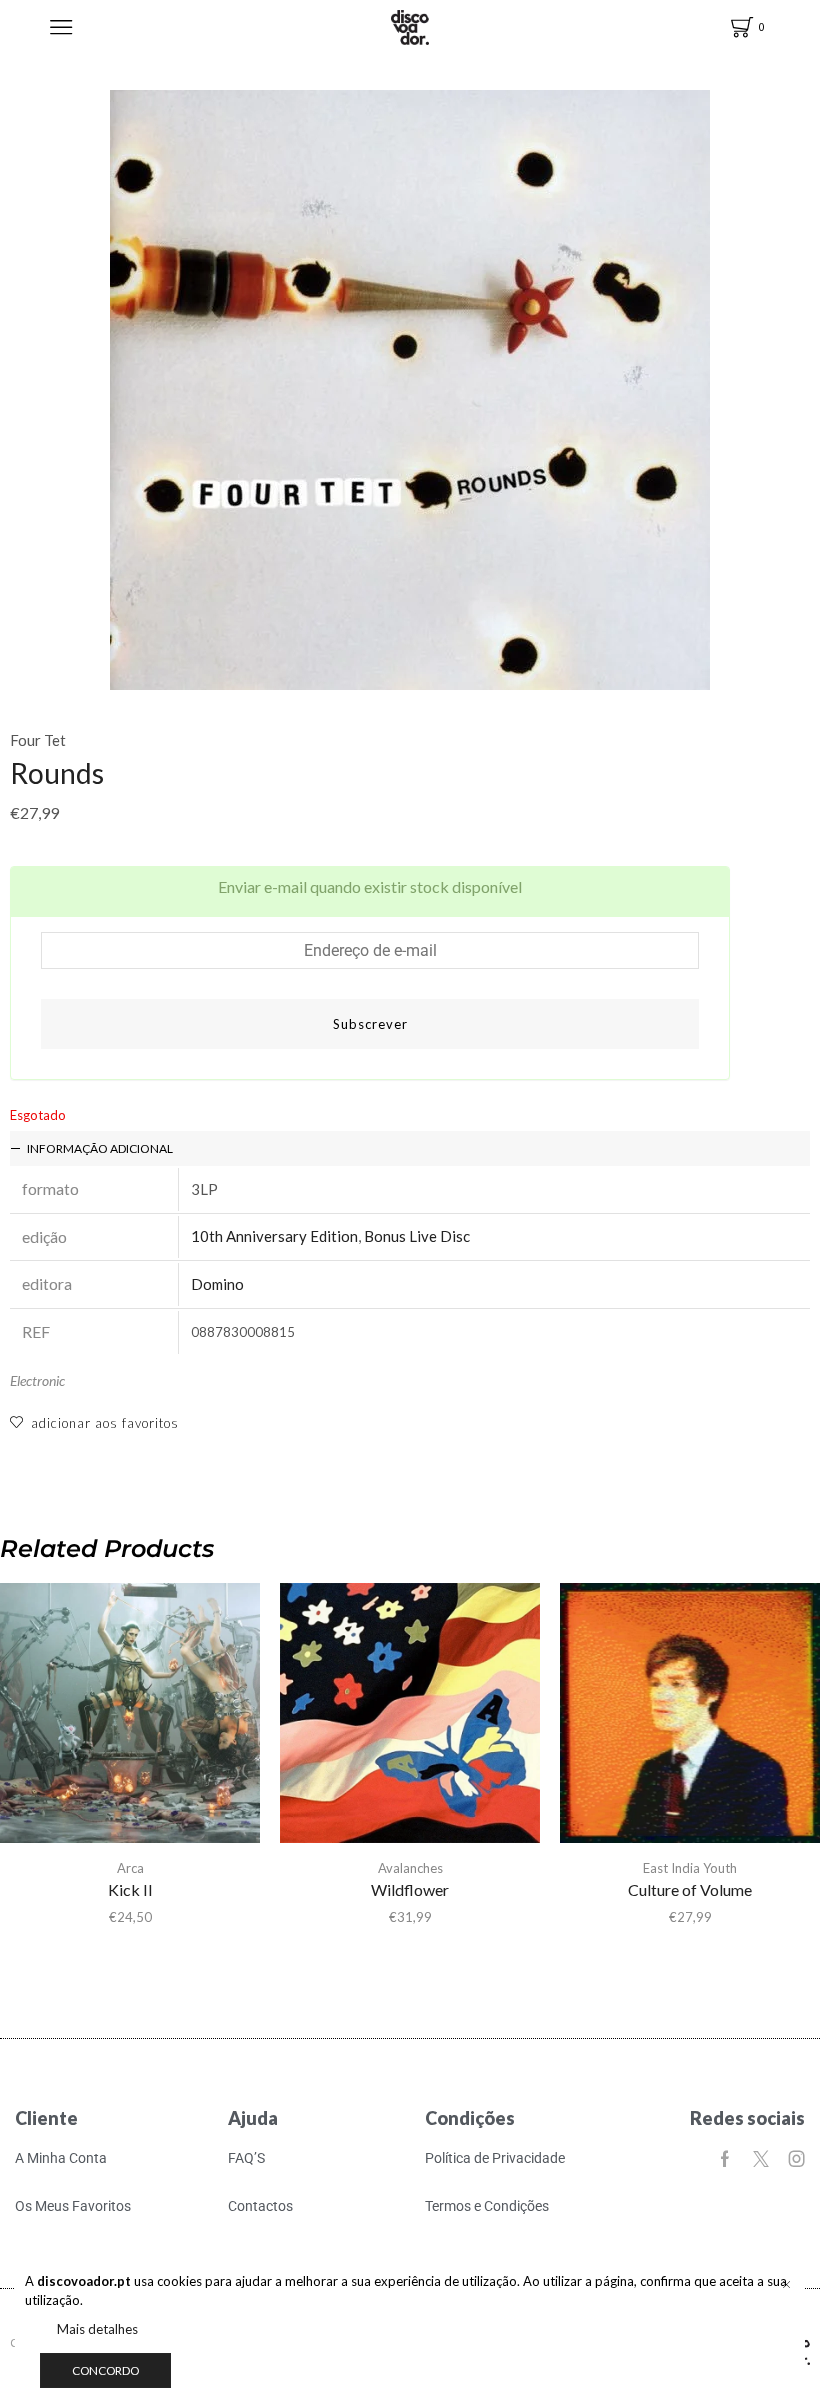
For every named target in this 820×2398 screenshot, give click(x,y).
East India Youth (690, 1868)
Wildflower (410, 1889)
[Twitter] (761, 2159)
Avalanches (410, 1868)
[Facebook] (725, 2159)
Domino (217, 1284)
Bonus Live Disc (417, 1236)
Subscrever (370, 1024)
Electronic (37, 1380)
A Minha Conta (61, 2158)
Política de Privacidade (495, 2158)
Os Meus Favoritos (73, 2206)
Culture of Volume (690, 1889)
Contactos (260, 2206)
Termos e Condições (487, 2206)
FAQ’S (246, 2158)
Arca (130, 1868)
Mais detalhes (97, 2329)
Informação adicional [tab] (100, 1148)
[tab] (410, 1148)
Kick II (130, 1889)
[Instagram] (797, 2159)
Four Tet (38, 740)
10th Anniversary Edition (274, 1236)
